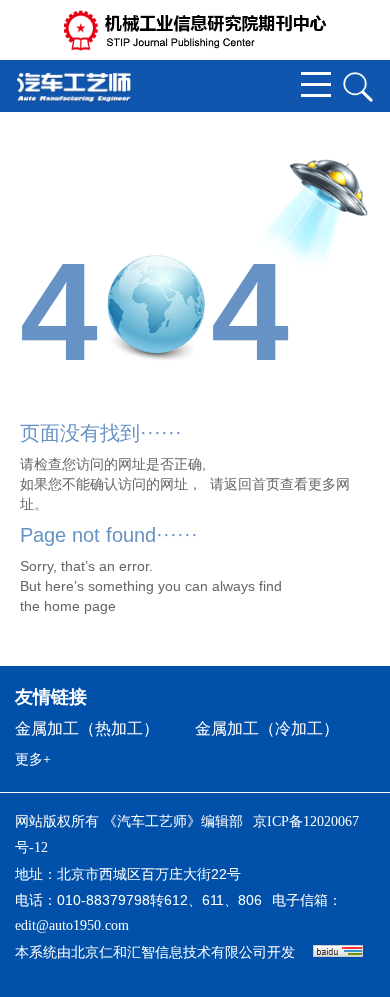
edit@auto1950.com (72, 925)
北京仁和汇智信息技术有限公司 (169, 952)
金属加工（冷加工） (267, 728)
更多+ (33, 759)
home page (80, 606)
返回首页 (252, 484)
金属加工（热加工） (87, 728)
